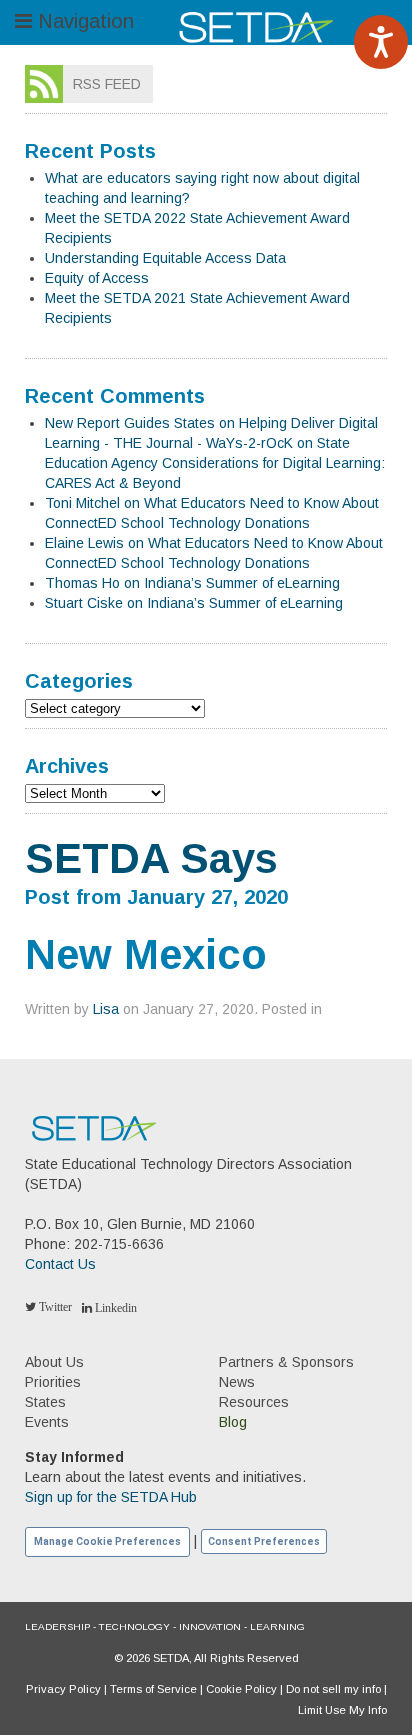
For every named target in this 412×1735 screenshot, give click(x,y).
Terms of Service (153, 1689)
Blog (233, 1422)
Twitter (54, 1307)
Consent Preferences (264, 1541)
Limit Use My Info (342, 1710)
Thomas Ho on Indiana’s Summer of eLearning (192, 583)
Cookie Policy (241, 1689)
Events (47, 1422)
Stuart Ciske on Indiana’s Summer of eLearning (194, 603)
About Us (54, 1362)
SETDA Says (151, 858)
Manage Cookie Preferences (107, 1541)
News (237, 1382)
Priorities (53, 1382)
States (45, 1402)
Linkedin (114, 1308)
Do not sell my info (333, 1689)
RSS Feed (107, 84)
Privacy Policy (63, 1689)
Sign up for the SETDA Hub (111, 1497)
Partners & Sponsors (286, 1362)
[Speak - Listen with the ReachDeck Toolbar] (381, 42)
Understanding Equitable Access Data (165, 258)
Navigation (83, 21)
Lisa (106, 1009)
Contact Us (60, 1264)
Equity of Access (97, 278)
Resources (254, 1402)
